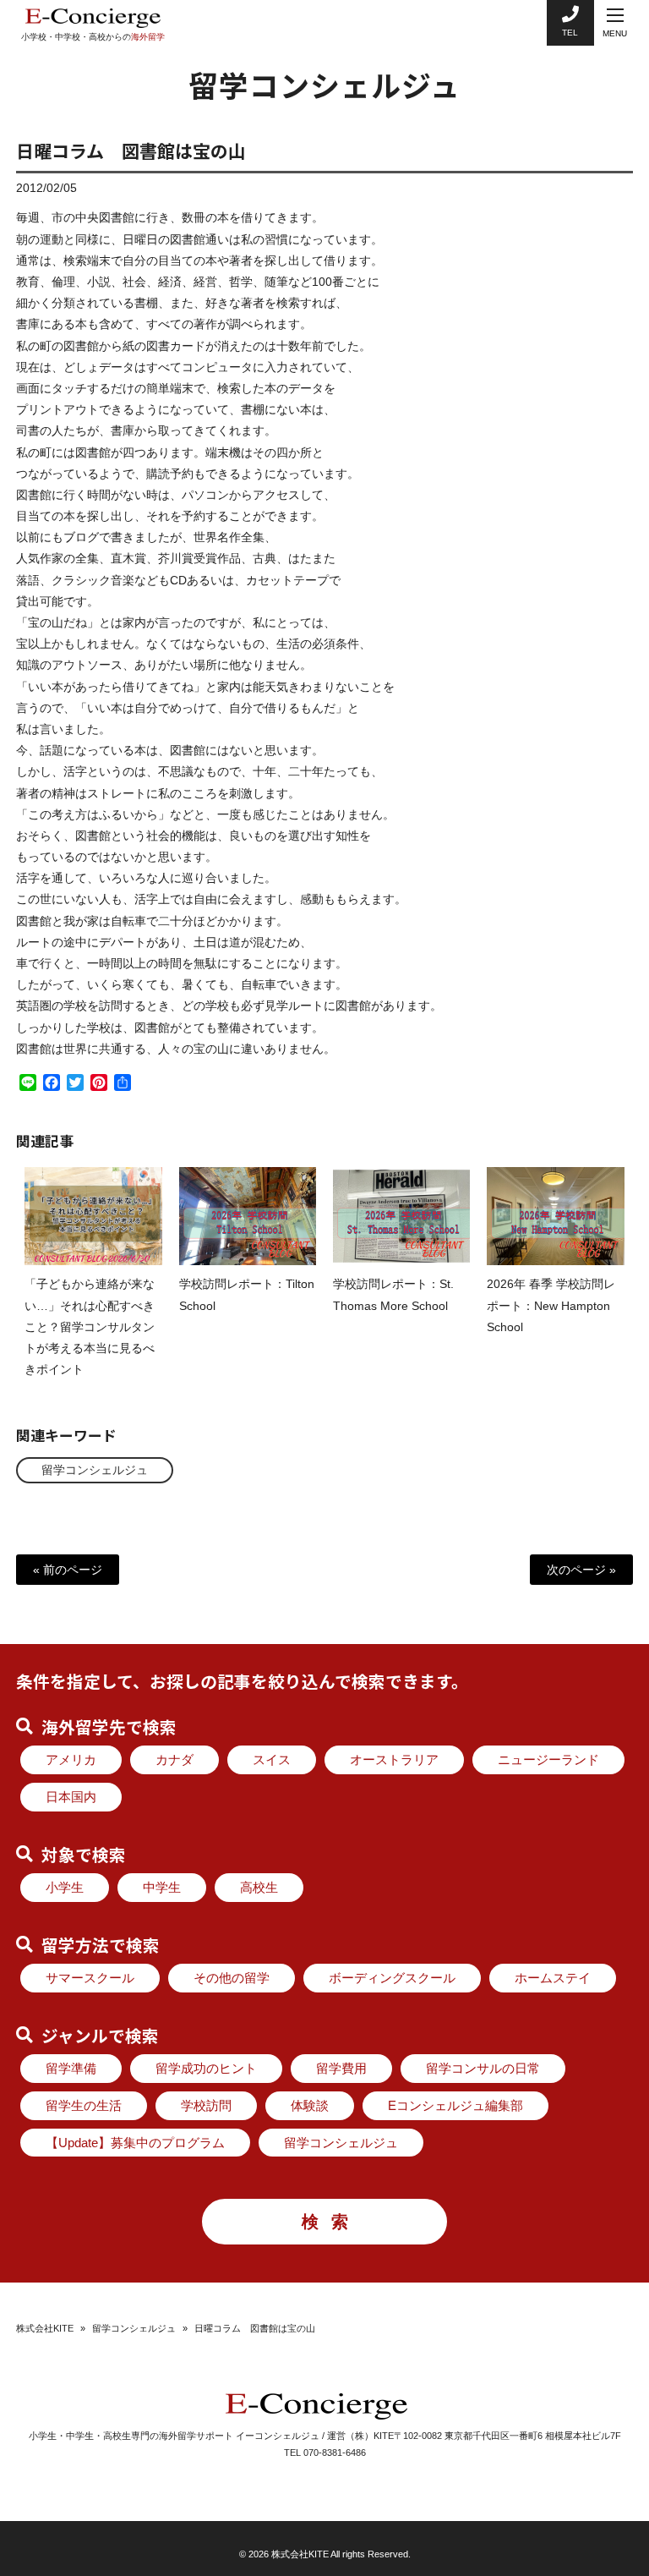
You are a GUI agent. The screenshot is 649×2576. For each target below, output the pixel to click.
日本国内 (71, 1797)
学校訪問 (206, 2105)
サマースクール (90, 1978)
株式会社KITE (45, 2328)
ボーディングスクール (392, 1978)
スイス (272, 1759)
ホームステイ (553, 1978)
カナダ (175, 1759)
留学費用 (341, 2068)
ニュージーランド (548, 1759)
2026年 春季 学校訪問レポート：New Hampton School (551, 1305)
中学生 (162, 1887)
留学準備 (71, 2068)
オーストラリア (394, 1759)
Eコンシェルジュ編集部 (455, 2105)
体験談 (310, 2105)
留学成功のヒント (206, 2068)
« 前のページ (68, 1570)
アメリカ (71, 1759)
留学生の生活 (84, 2105)
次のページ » (581, 1570)
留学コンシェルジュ (95, 1470)
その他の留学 (232, 1978)
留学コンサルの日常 (483, 2068)
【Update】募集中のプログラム (135, 2143)
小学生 (65, 1887)
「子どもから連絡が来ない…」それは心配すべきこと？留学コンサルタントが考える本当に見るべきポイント (90, 1326)
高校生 (259, 1887)
